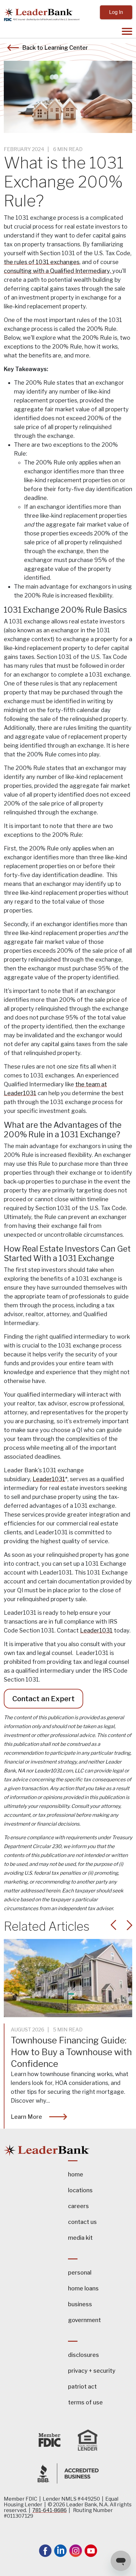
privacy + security (92, 2371)
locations (80, 2190)
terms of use (85, 2402)
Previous (114, 1925)
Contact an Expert (43, 1699)
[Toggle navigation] (100, 33)
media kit (80, 2238)
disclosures (83, 2355)
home (76, 2174)
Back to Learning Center (55, 47)
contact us (82, 2222)
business (80, 2304)
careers (78, 2206)
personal (80, 2273)
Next (129, 1925)
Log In (116, 12)
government (84, 2320)
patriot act (82, 2387)
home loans (83, 2288)
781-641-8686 (49, 2510)
